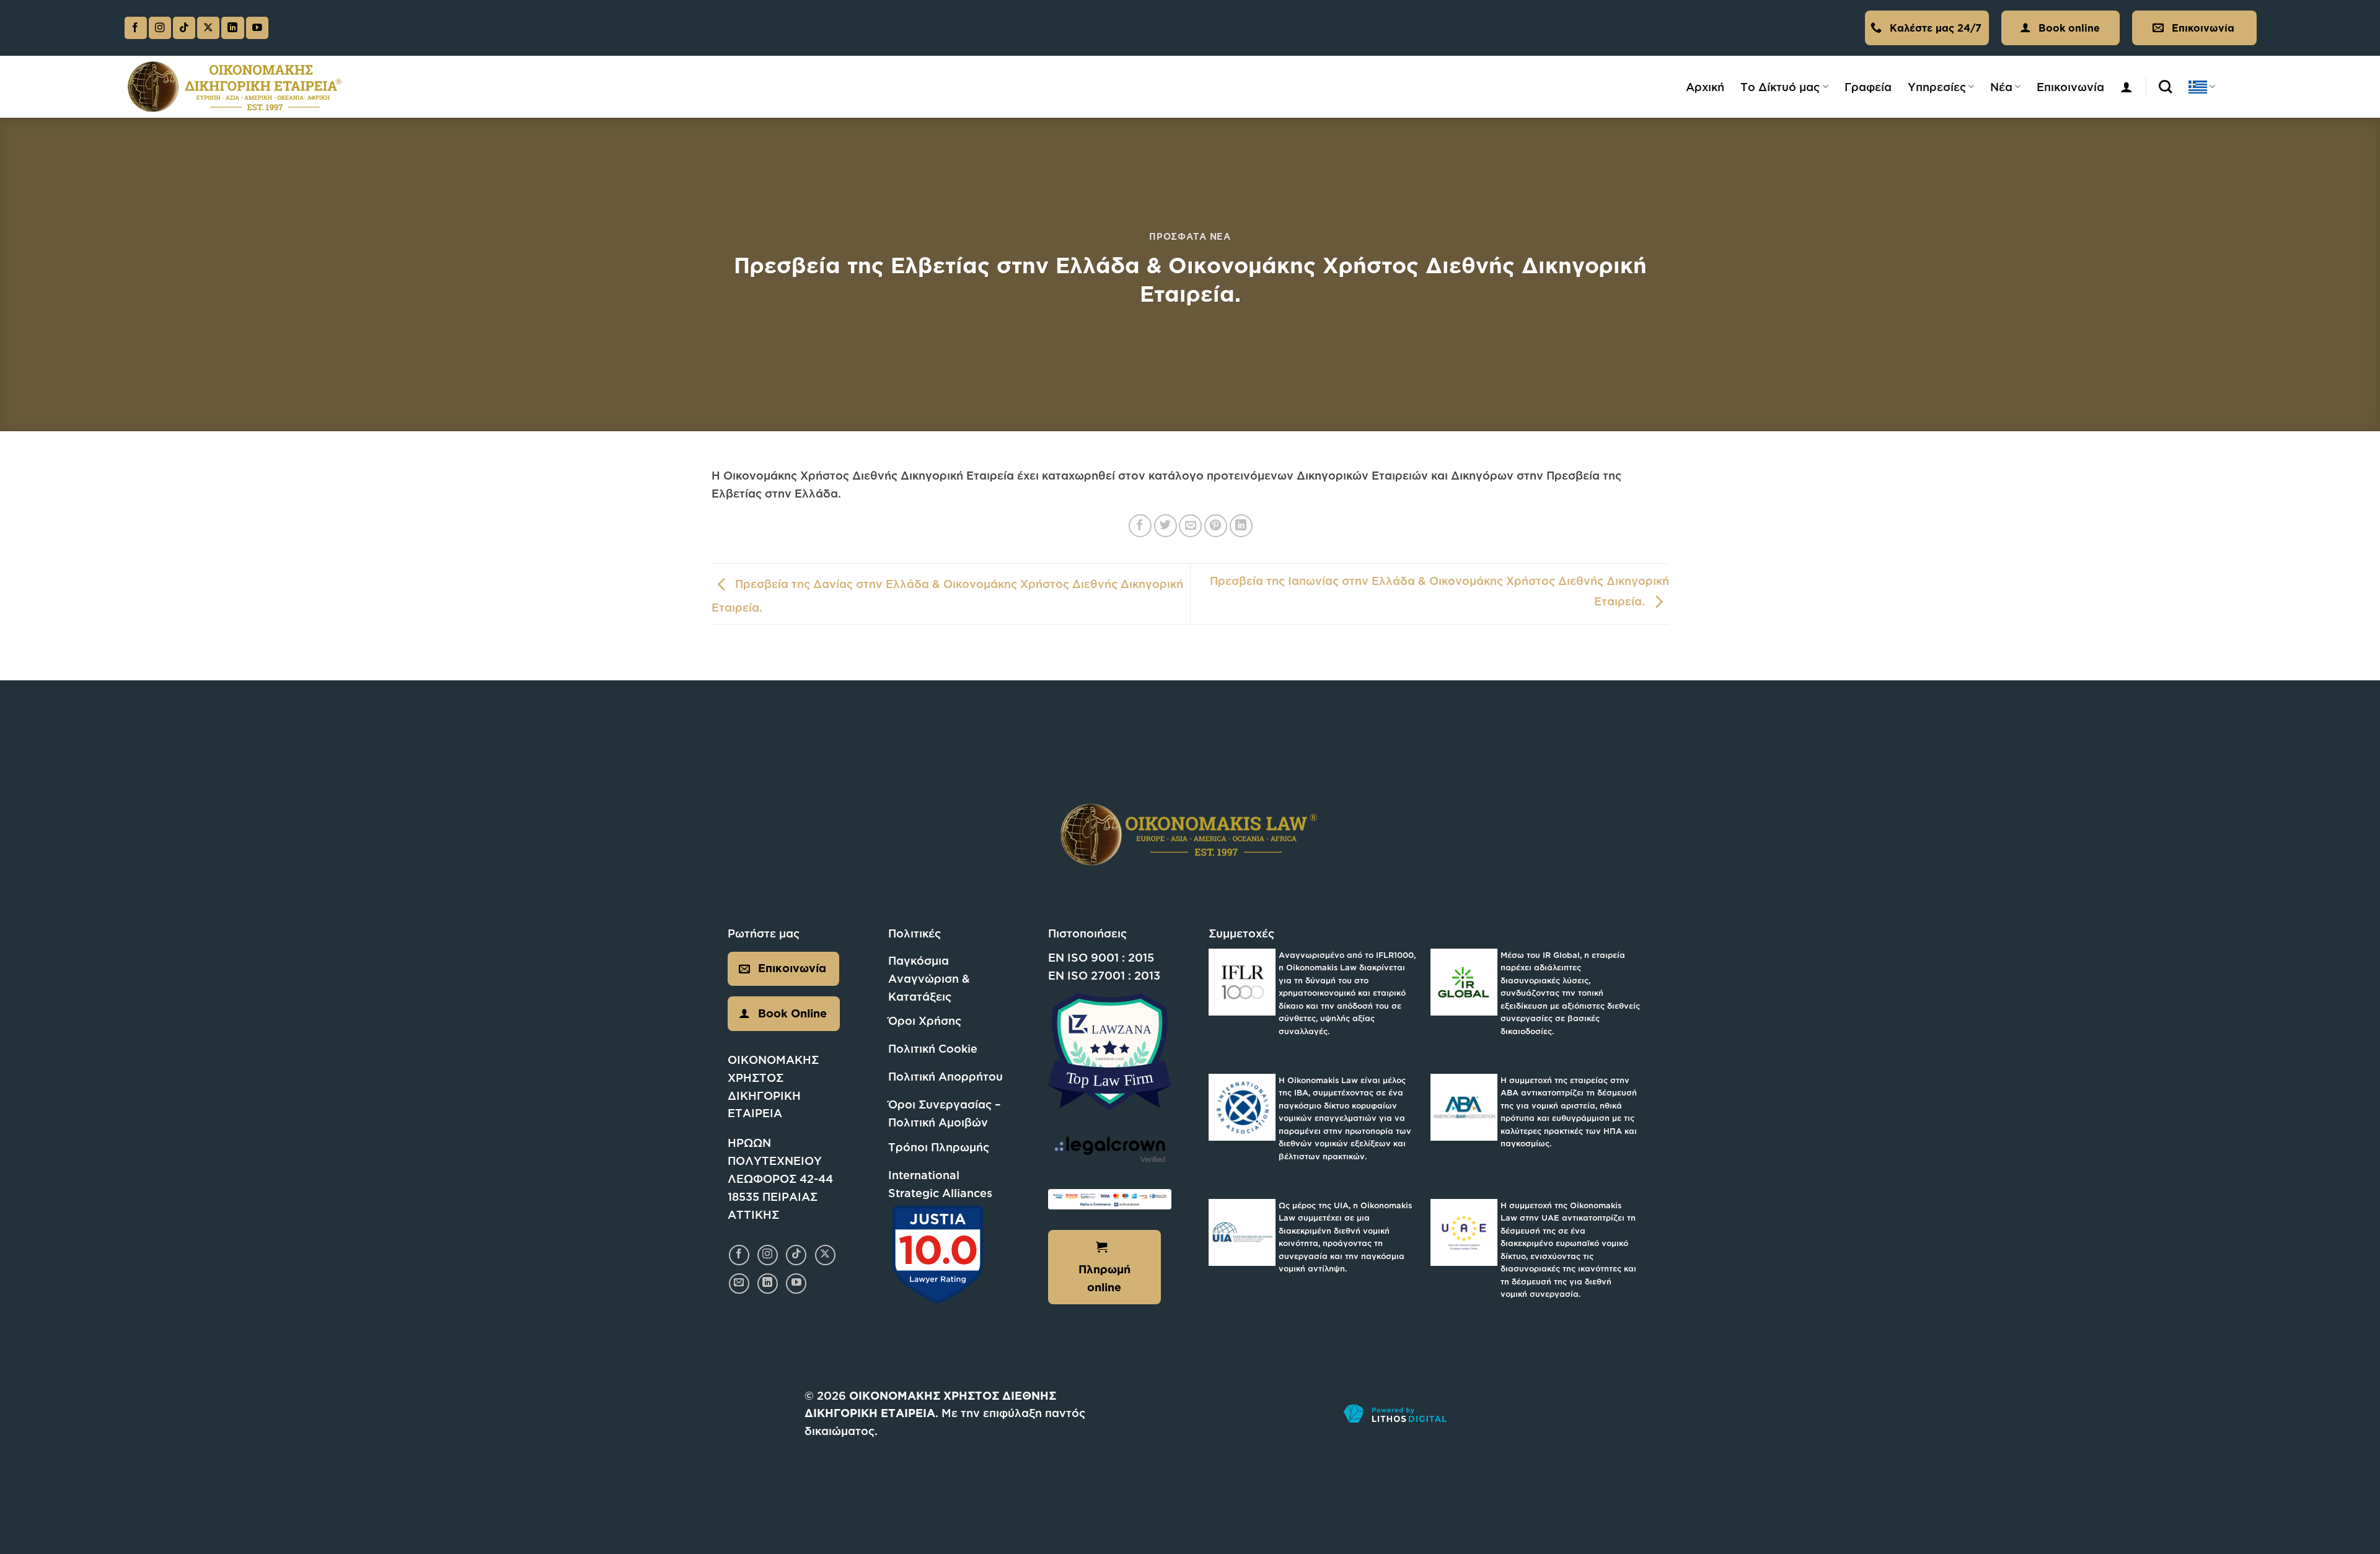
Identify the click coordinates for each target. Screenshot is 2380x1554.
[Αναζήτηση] (2166, 87)
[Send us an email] (739, 1284)
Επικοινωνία (2070, 87)
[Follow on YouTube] (257, 28)
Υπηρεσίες (1937, 87)
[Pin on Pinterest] (1216, 526)
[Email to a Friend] (1190, 526)
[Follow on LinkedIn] (232, 28)
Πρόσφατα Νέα (1190, 236)
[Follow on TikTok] (184, 28)
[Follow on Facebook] (136, 28)
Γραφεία (1868, 87)
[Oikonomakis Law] (235, 87)
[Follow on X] (208, 28)
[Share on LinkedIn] (1241, 526)
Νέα (2001, 87)
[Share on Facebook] (1140, 526)
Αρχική (1705, 87)
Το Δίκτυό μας (1780, 87)
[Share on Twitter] (1166, 526)
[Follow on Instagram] (160, 28)
